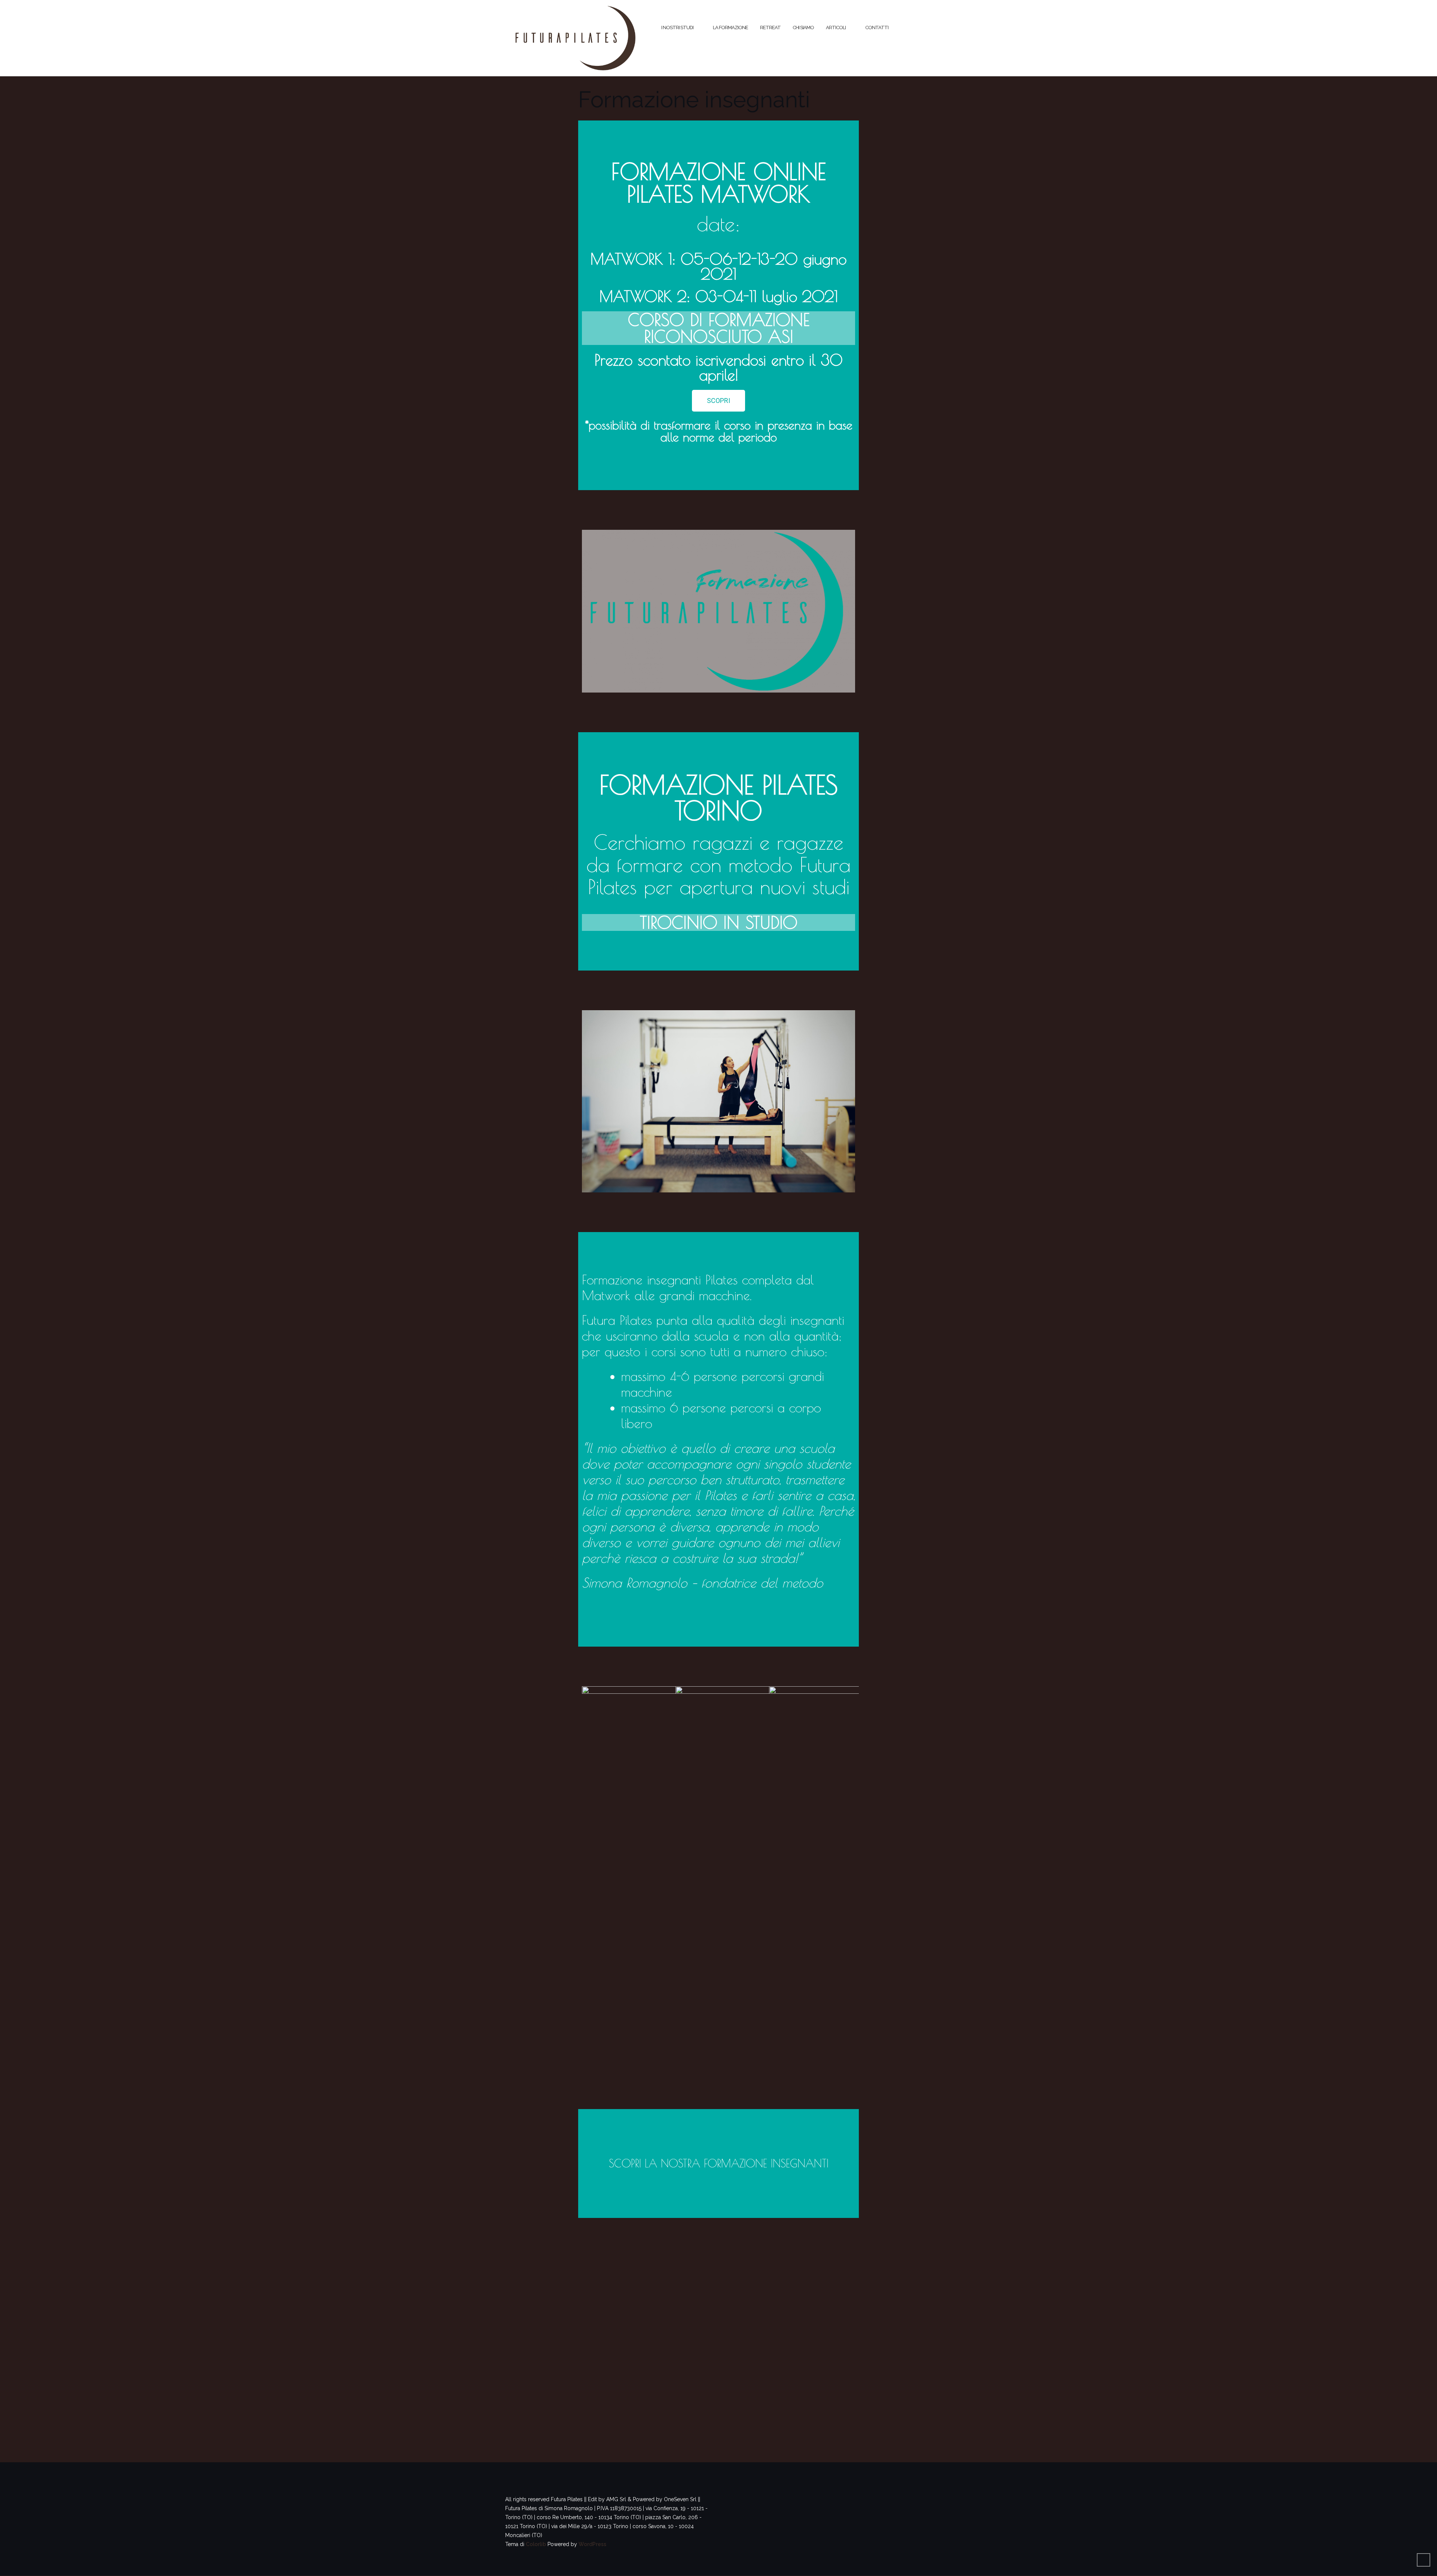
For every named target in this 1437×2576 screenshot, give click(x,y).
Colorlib (536, 2544)
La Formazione (730, 27)
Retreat (770, 27)
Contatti (877, 27)
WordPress (592, 2544)
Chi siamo (803, 27)
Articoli (836, 27)
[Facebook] (753, 2291)
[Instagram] (684, 2291)
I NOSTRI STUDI (677, 27)
